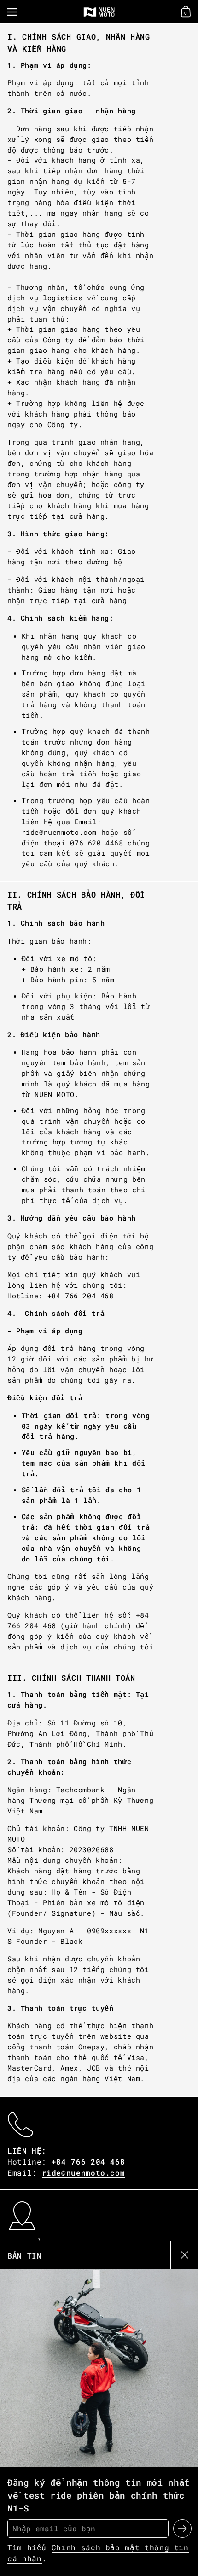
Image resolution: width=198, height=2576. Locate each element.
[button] (187, 12)
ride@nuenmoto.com (59, 832)
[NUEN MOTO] (99, 12)
